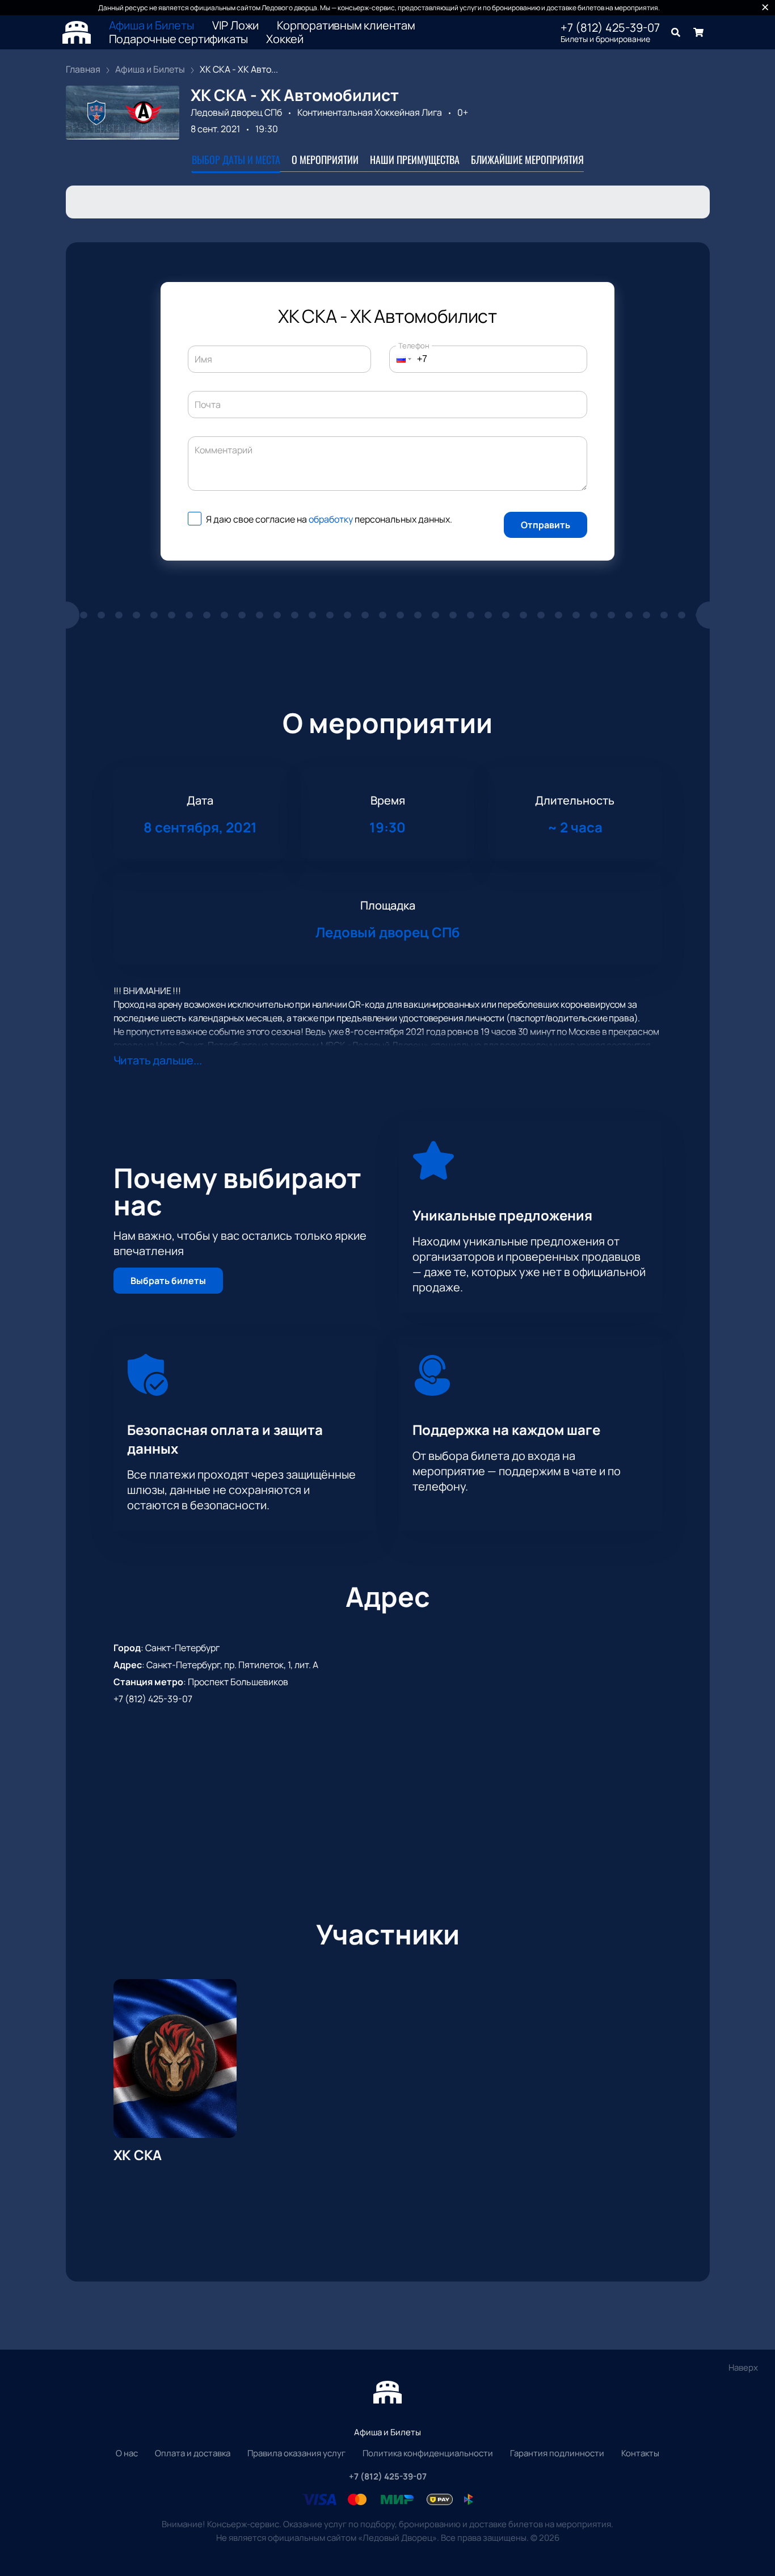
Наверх (743, 2367)
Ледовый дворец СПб (236, 112)
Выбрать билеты (168, 1281)
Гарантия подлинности (557, 2453)
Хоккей (285, 39)
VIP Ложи (235, 26)
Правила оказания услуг (296, 2453)
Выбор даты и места (236, 159)
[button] (401, 359)
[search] (676, 32)
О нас (127, 2453)
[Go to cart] (698, 32)
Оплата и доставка (193, 2453)
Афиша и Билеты (151, 26)
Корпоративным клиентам (346, 26)
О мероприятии (325, 159)
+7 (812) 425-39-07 (610, 28)
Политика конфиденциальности (428, 2453)
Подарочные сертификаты (179, 39)
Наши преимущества (415, 159)
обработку (331, 519)
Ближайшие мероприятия (527, 159)
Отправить (546, 525)
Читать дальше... (158, 1060)
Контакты (640, 2453)
